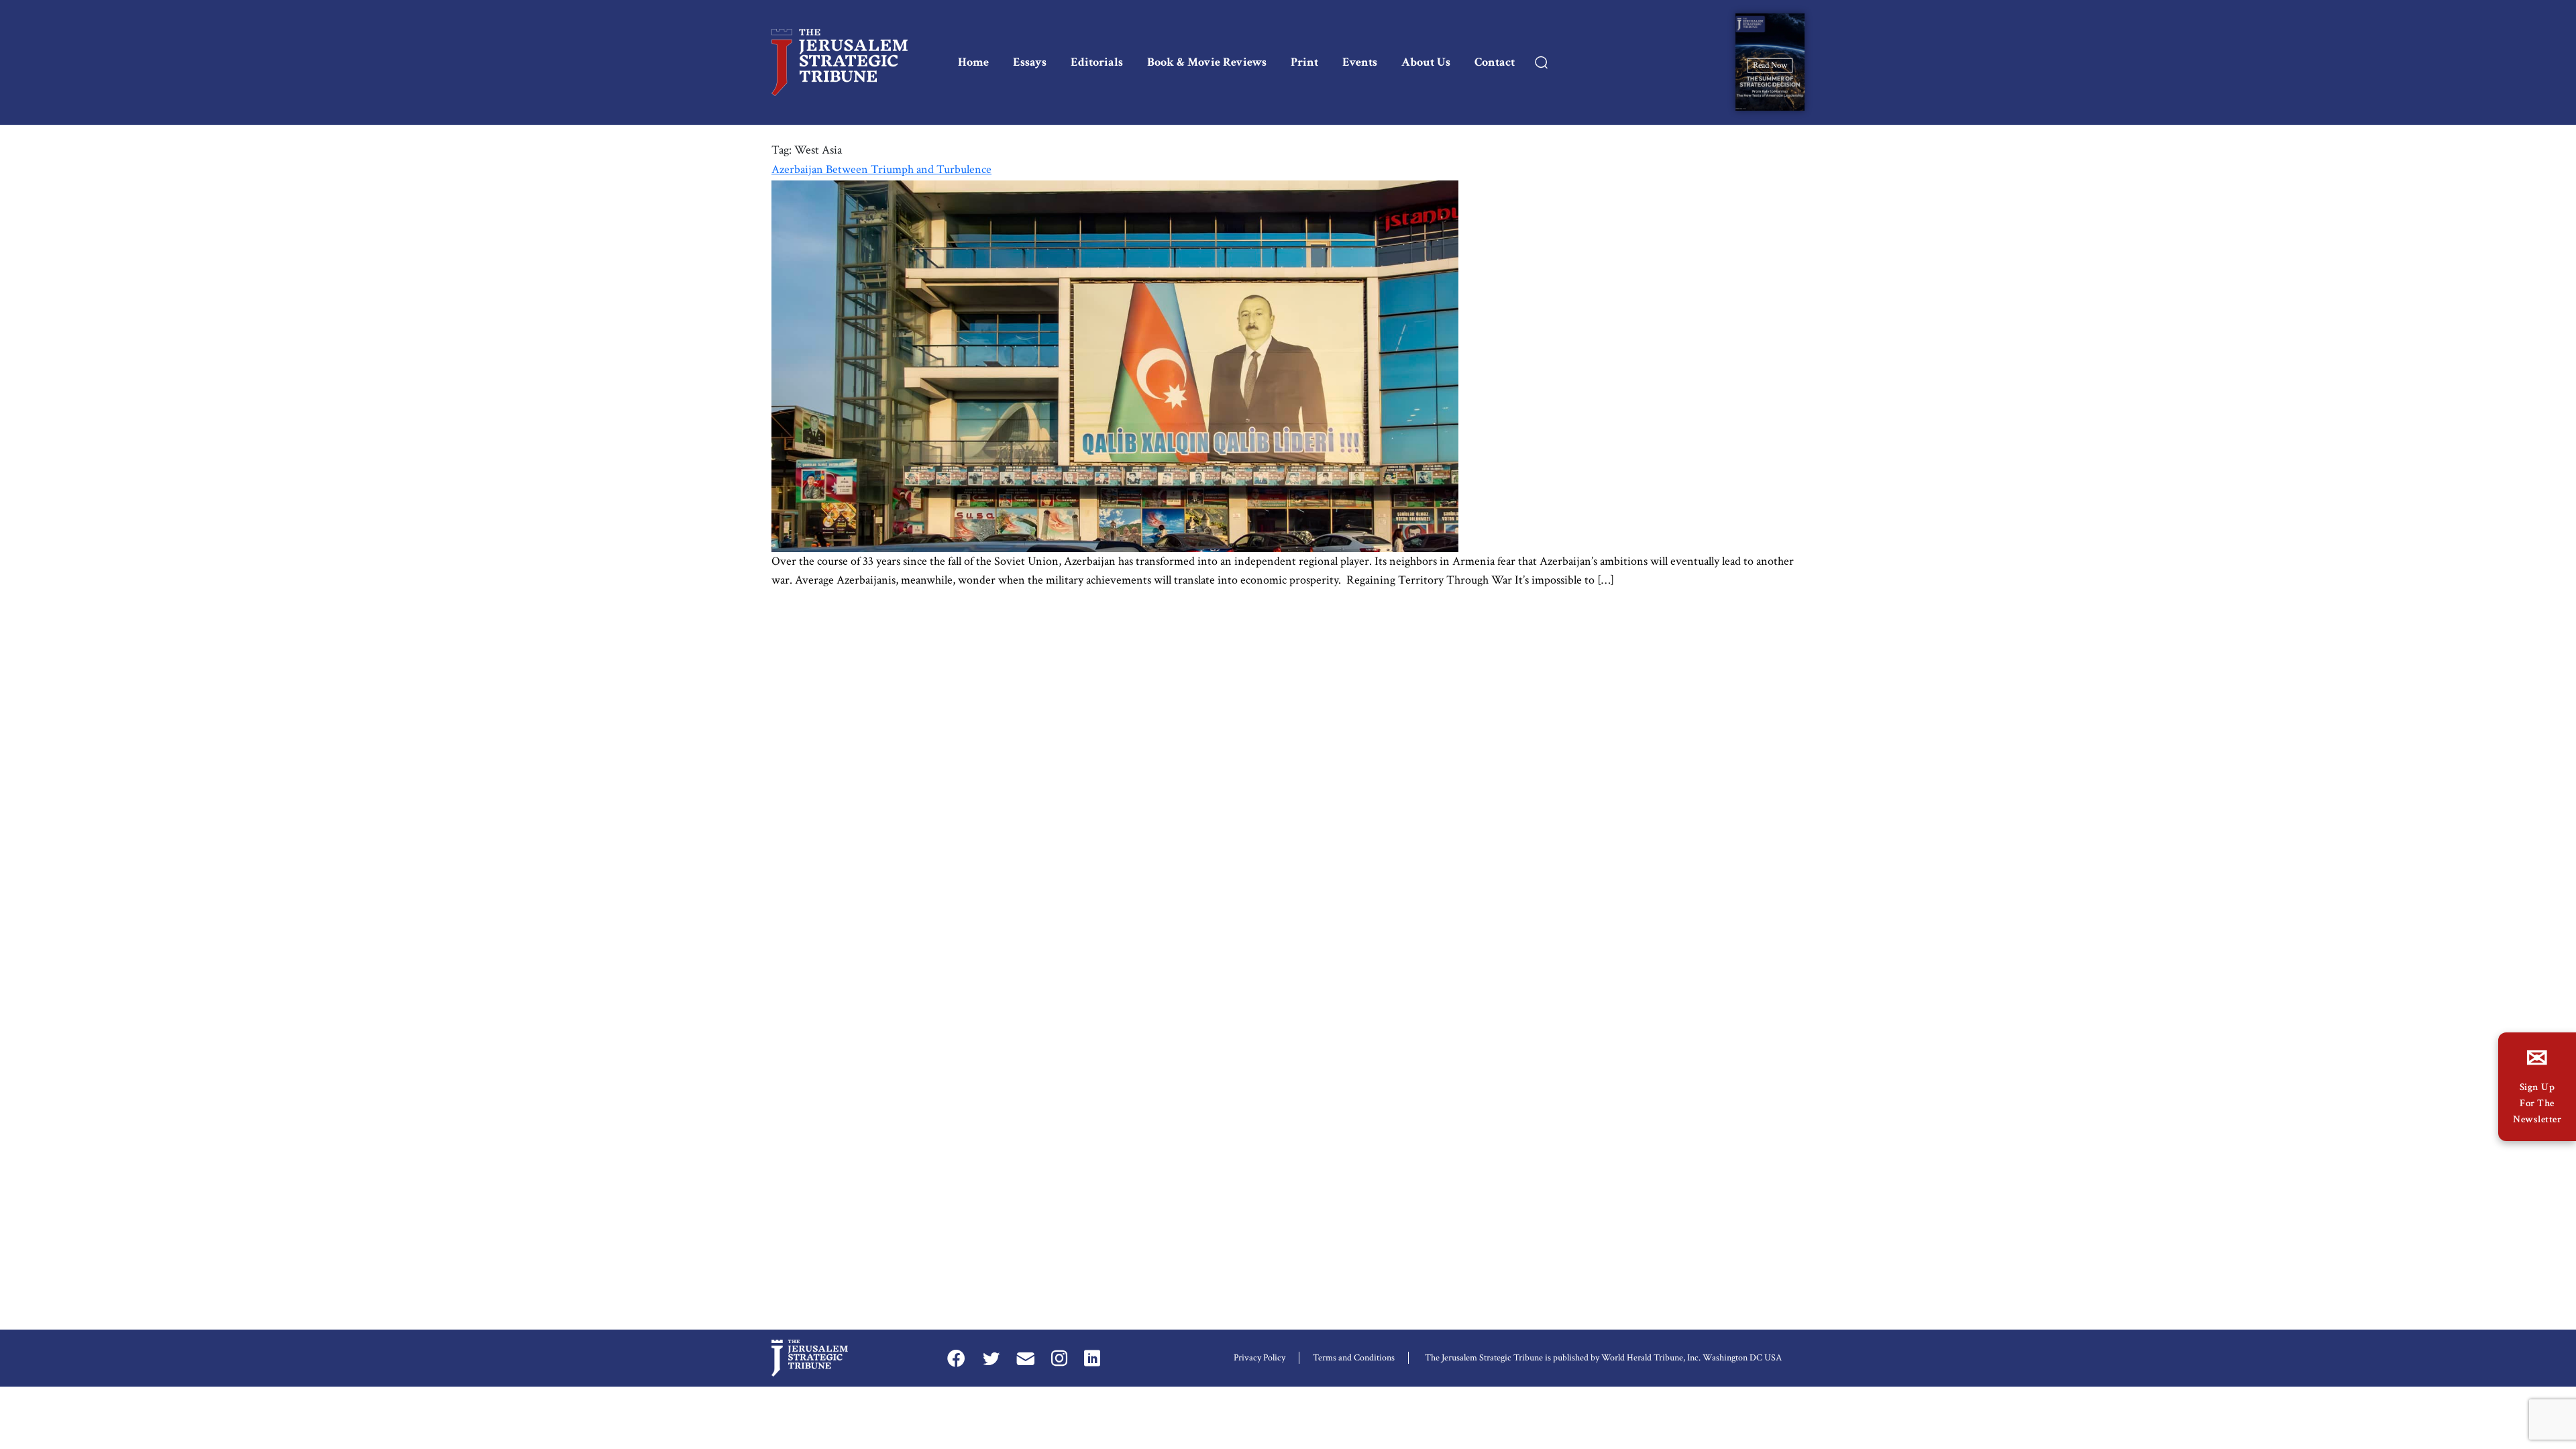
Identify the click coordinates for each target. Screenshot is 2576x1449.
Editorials (1097, 62)
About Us (1426, 62)
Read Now (1770, 65)
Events (1360, 62)
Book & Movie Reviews (1207, 62)
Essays (1030, 62)
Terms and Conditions (1354, 1358)
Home (973, 62)
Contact (1495, 62)
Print (1304, 62)
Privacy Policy (1259, 1358)
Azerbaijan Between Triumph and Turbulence (881, 169)
